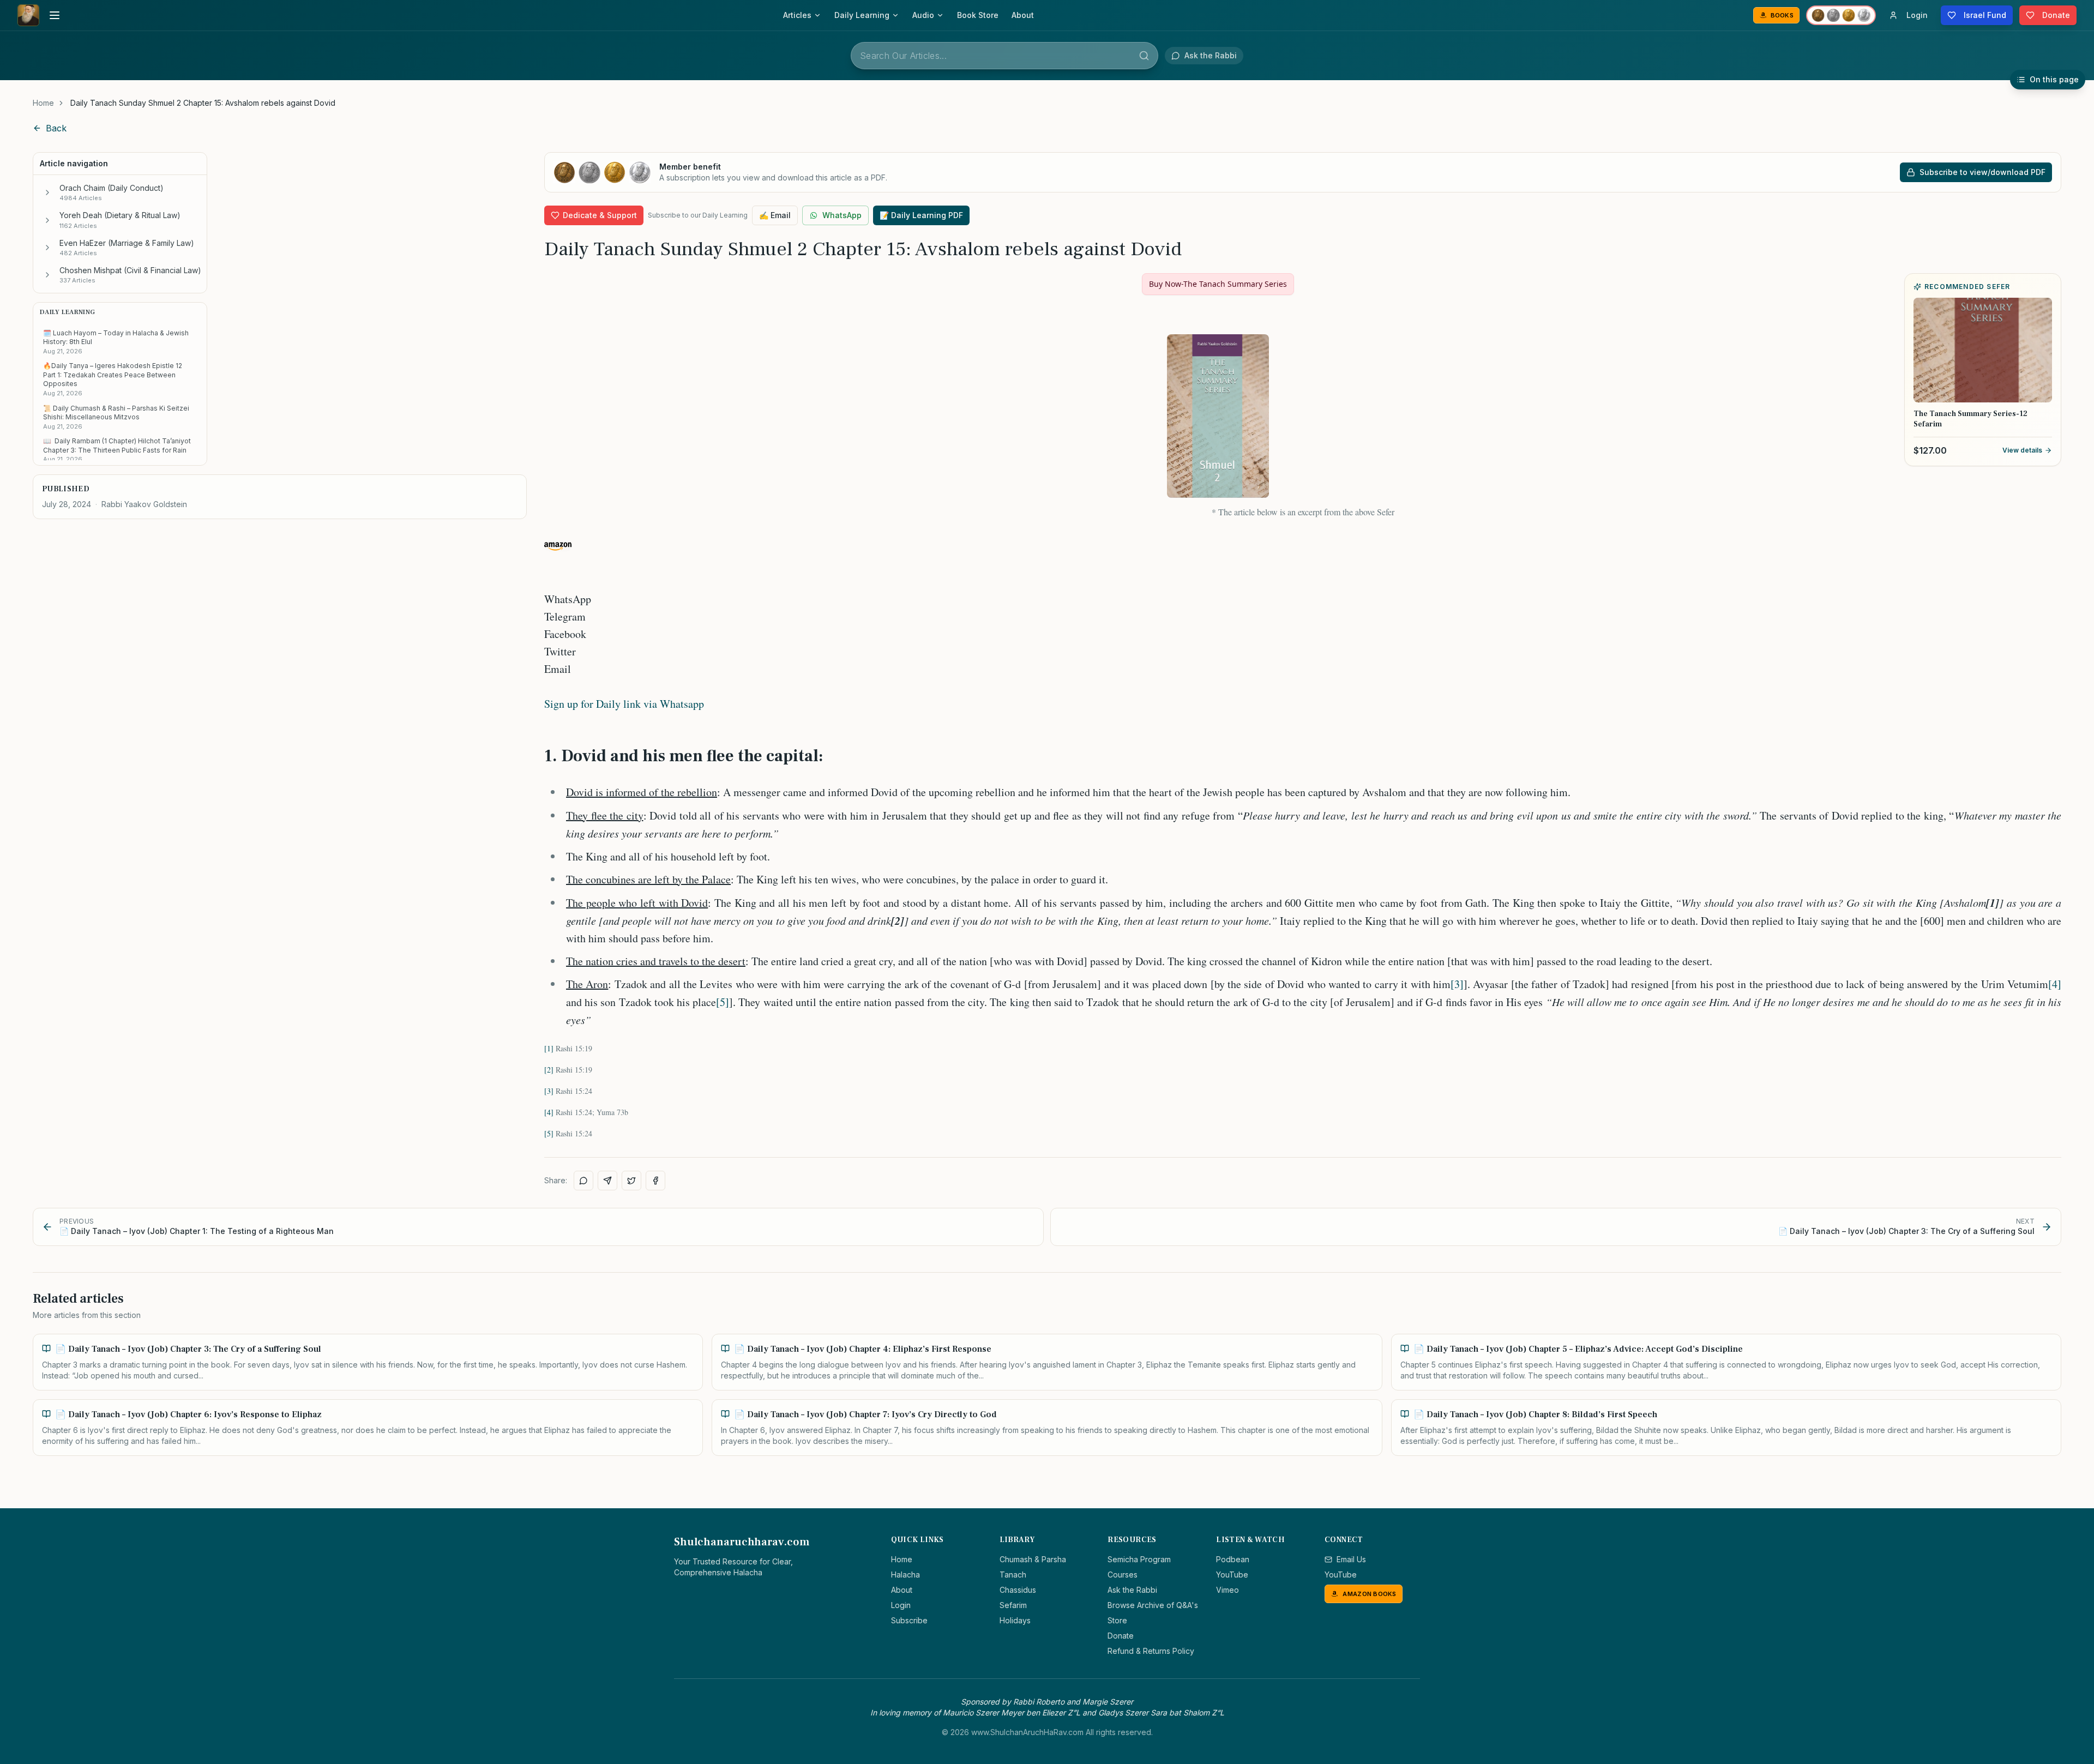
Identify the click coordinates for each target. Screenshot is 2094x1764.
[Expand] (47, 192)
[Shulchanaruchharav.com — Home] (28, 15)
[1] (549, 1048)
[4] (2055, 984)
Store (1117, 1620)
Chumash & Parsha (1033, 1559)
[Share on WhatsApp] (583, 1181)
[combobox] (1004, 56)
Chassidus (1018, 1590)
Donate (1121, 1636)
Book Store (978, 15)
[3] (1457, 984)
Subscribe (909, 1620)
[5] (723, 1002)
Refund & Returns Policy (1151, 1651)
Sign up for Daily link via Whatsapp (624, 704)
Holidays (1015, 1620)
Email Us (1351, 1559)
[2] (549, 1070)
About (1023, 15)
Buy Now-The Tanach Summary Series (1218, 284)
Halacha (905, 1575)
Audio (923, 15)
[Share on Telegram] (607, 1181)
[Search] (1144, 56)
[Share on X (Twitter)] (631, 1181)
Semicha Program (1139, 1559)
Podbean (1233, 1559)
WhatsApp (842, 215)
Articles (797, 15)
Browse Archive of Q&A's (1153, 1605)
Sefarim (1013, 1605)
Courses (1123, 1575)
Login (901, 1605)
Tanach (1013, 1575)
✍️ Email (775, 215)
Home (43, 103)
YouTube (1232, 1575)
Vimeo (1227, 1590)
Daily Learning (862, 15)
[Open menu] (55, 15)
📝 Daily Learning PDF (921, 215)
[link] (203, 103)
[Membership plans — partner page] (1841, 15)
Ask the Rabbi (1132, 1590)
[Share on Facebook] (655, 1181)
